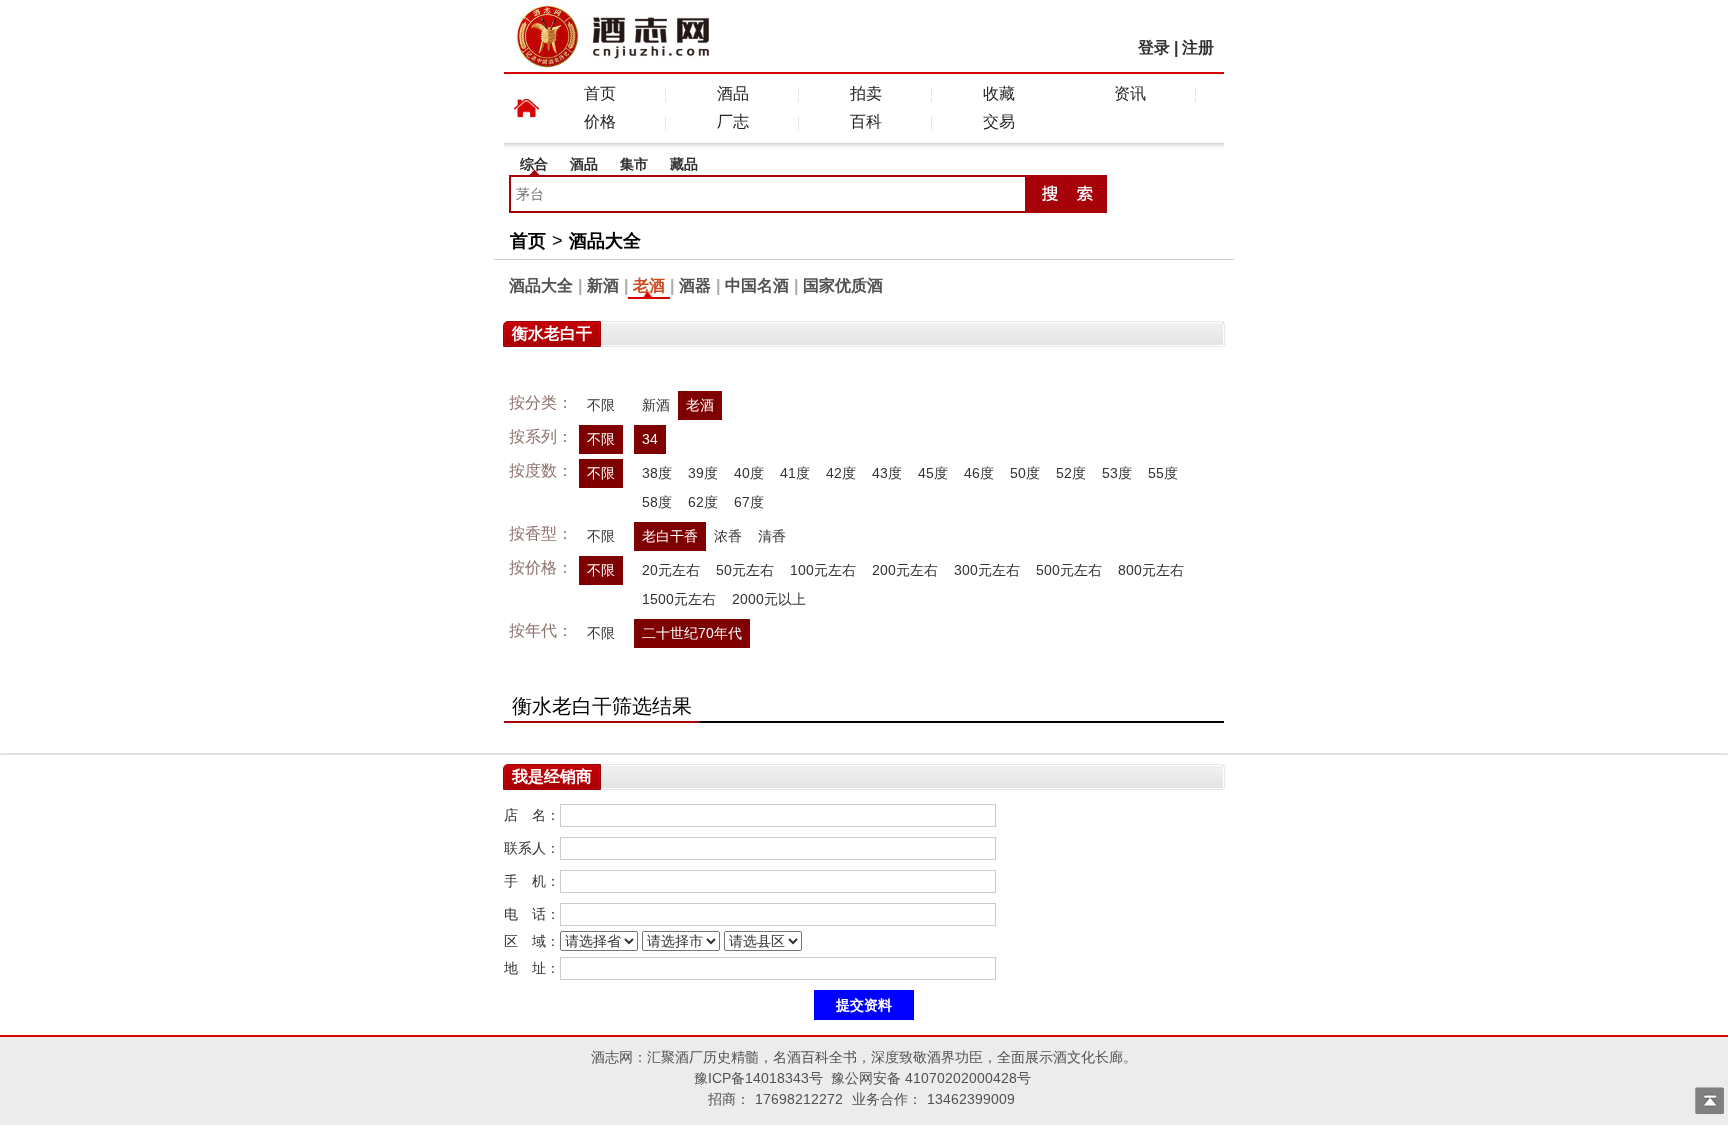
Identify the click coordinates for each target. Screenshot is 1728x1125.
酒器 (695, 285)
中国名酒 (757, 285)
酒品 (733, 93)
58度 (657, 502)
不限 (601, 405)
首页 (600, 93)
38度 (657, 473)
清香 (772, 536)
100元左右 (823, 570)
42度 (841, 473)
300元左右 (987, 570)
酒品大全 (605, 241)
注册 (1198, 47)
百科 (866, 121)
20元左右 (671, 570)
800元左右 (1151, 570)
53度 (1117, 473)
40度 (749, 473)
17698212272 (799, 1099)
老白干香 (670, 536)
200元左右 (905, 570)
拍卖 (866, 93)
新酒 (603, 285)
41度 (795, 473)
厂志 (733, 121)
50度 (1025, 473)
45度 (933, 473)
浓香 (728, 536)
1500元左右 (679, 599)
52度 (1071, 473)
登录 (1154, 47)
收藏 (999, 93)
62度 (703, 502)
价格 (600, 121)
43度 (887, 473)
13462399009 (971, 1099)
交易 (999, 121)
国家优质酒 (843, 285)
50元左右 (745, 570)
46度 (979, 473)
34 (650, 439)
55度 (1163, 473)
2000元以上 (769, 599)
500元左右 (1069, 570)
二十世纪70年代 (692, 633)
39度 (703, 473)
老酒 (649, 285)
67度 (749, 502)
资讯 (1130, 93)
